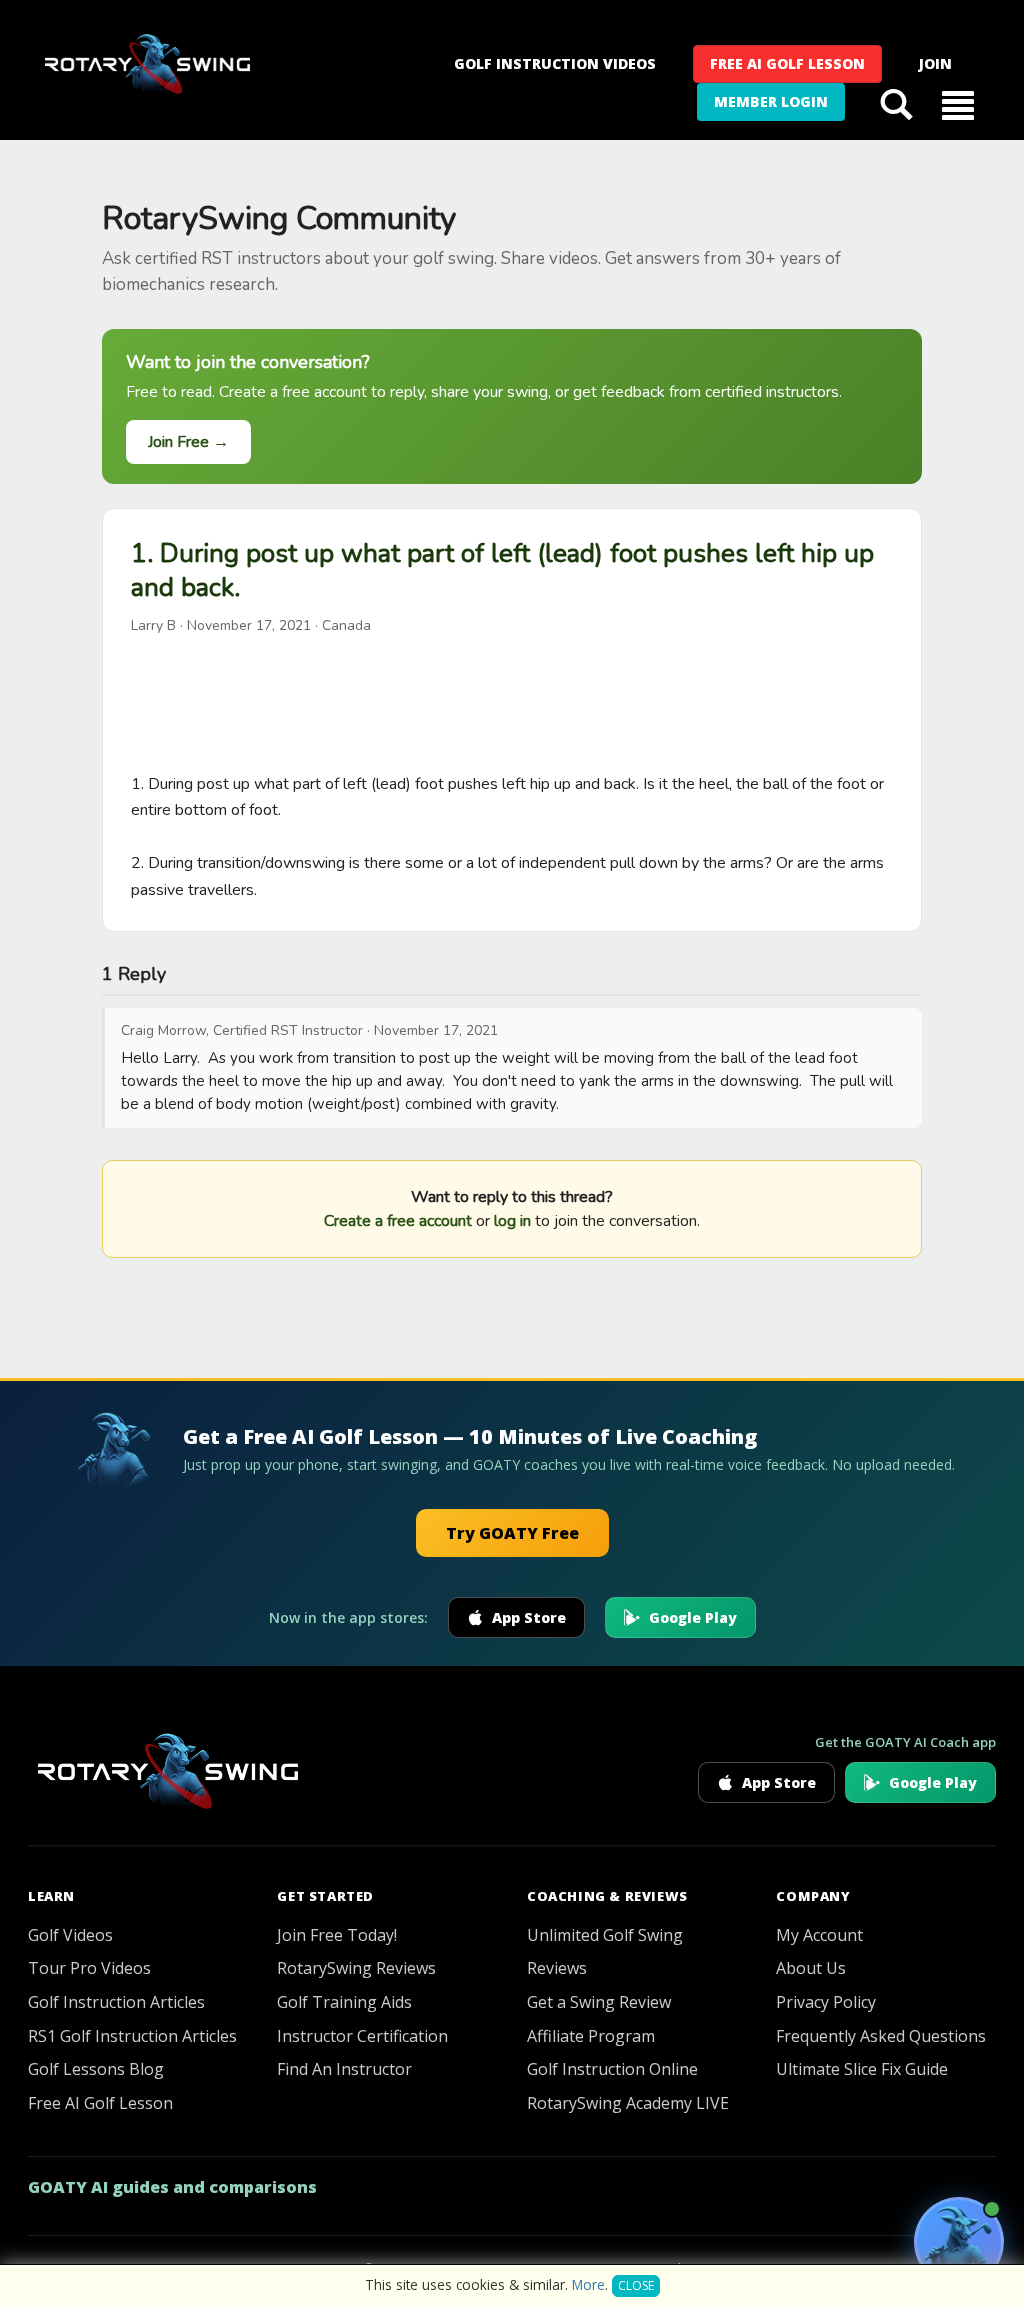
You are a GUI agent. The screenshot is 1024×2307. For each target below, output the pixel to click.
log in (512, 1221)
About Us (811, 1968)
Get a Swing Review (599, 2002)
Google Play (693, 1617)
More (588, 2284)
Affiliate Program (591, 2036)
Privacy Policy (826, 2002)
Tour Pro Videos (89, 1968)
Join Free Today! (337, 1935)
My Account (819, 1935)
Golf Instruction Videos (555, 63)
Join (935, 63)
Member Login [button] (771, 101)
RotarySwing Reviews (356, 1968)
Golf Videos (70, 1935)
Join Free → (188, 442)
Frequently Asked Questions (881, 2036)
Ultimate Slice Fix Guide (862, 2069)
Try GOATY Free (512, 1533)
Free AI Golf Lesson (787, 63)
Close (636, 2285)
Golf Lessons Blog (96, 2069)
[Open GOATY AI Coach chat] (959, 2242)
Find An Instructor (344, 2069)
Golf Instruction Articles (116, 2002)
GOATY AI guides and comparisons (172, 2187)
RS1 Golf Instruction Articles (132, 2036)
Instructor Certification (362, 2036)
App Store (529, 1617)
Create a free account (398, 1221)
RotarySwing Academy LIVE (628, 2103)
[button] (958, 104)
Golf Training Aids (344, 2002)
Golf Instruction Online (612, 2069)
